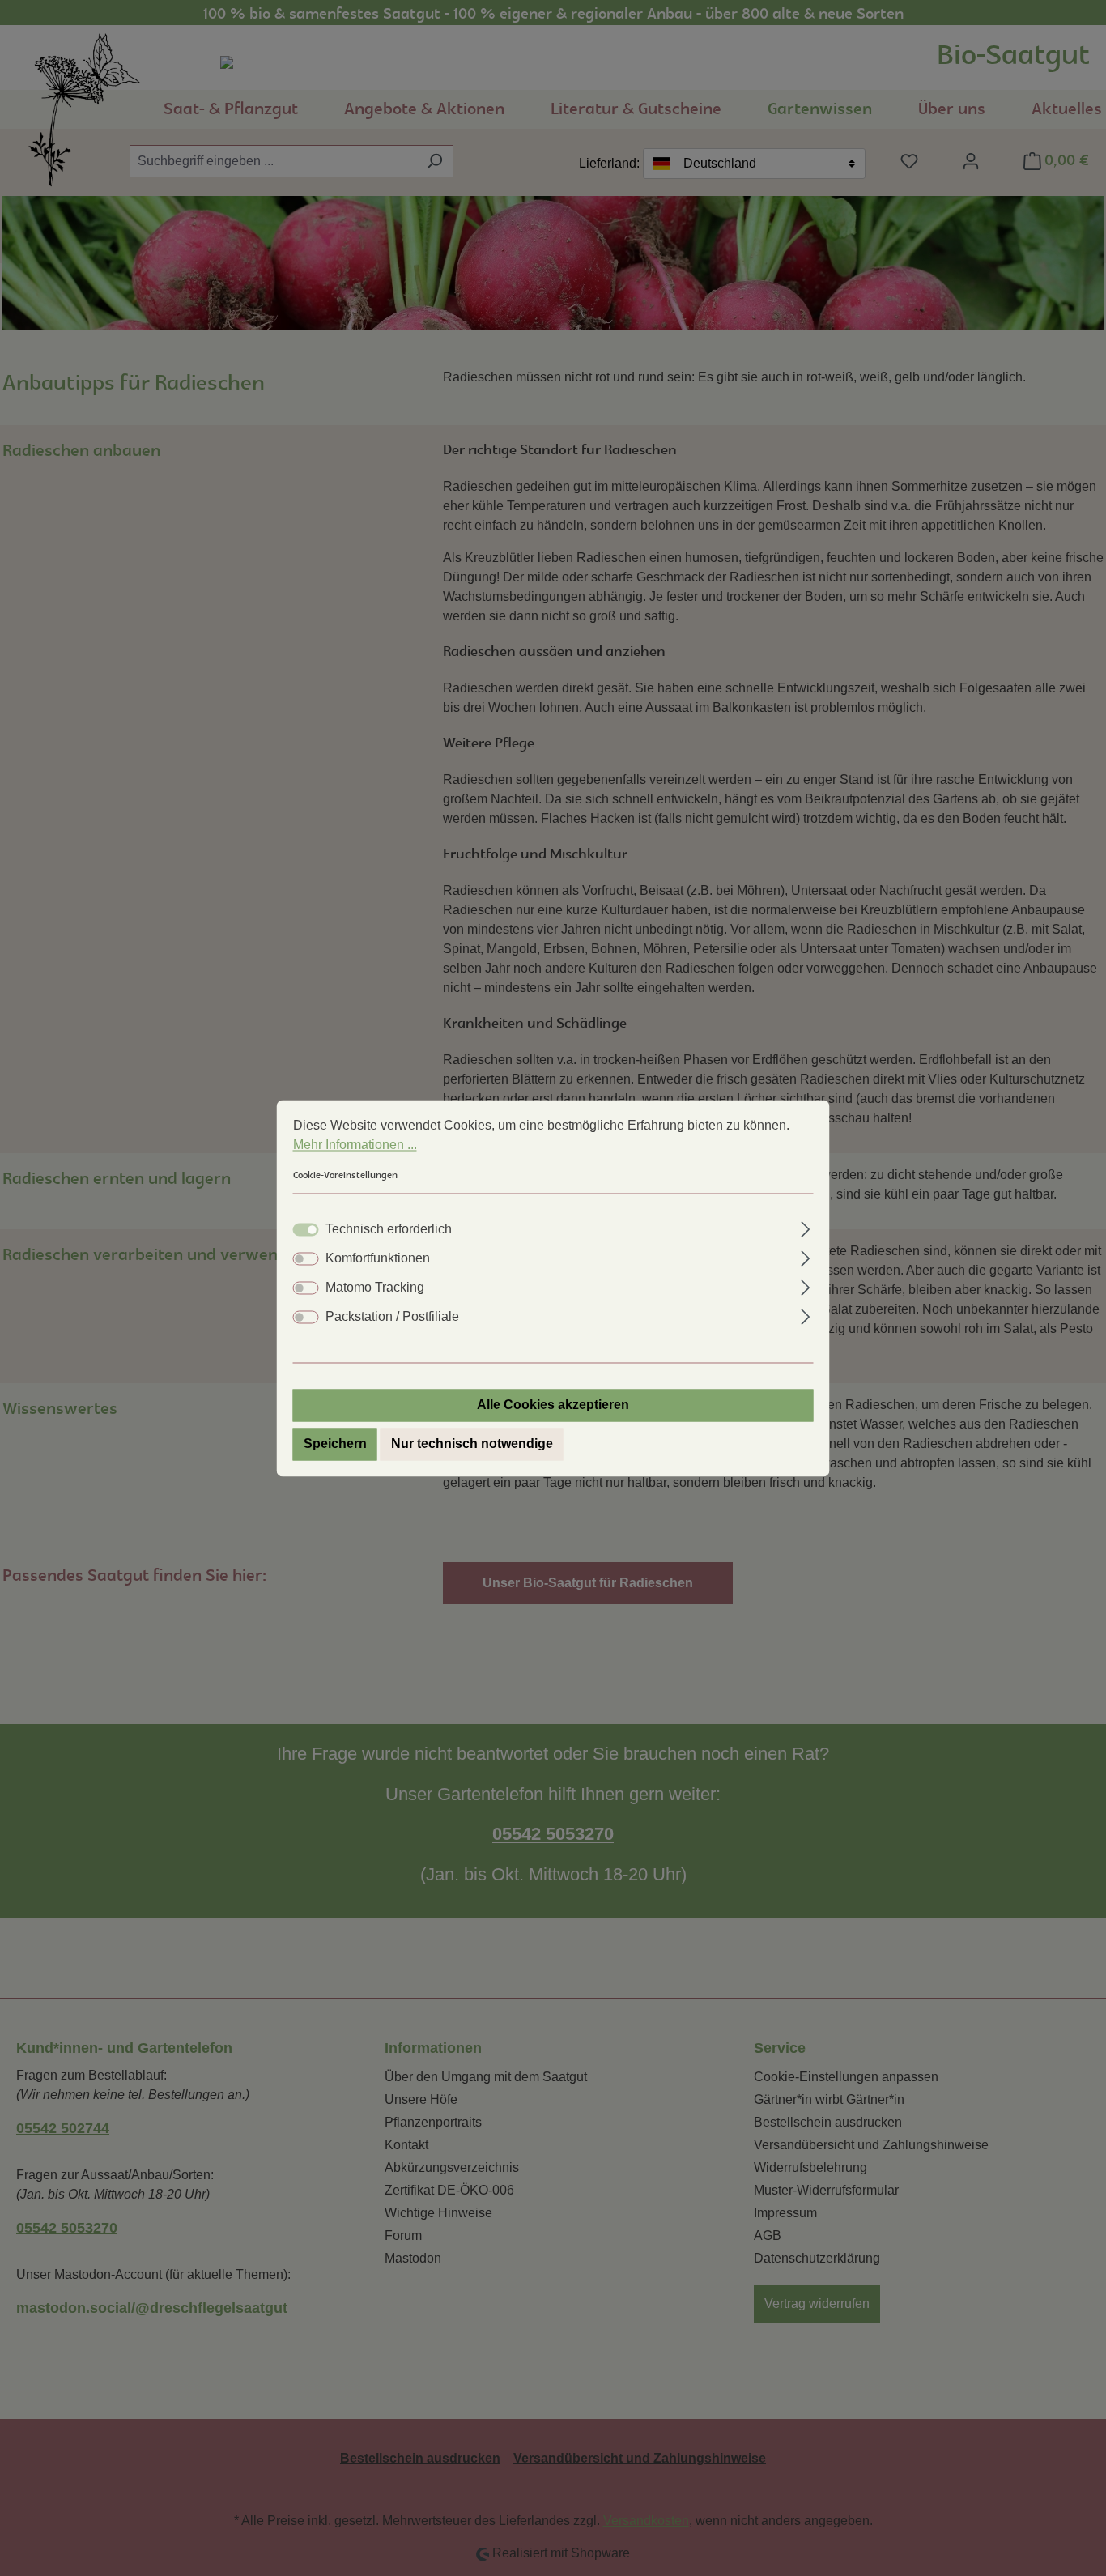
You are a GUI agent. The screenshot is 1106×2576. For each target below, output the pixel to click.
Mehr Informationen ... (355, 1145)
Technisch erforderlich (389, 1229)
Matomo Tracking (375, 1287)
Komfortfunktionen (378, 1258)
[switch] (306, 1258)
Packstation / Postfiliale (392, 1316)
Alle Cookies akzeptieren (553, 1405)
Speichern (335, 1443)
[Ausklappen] (805, 1227)
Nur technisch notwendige (472, 1443)
